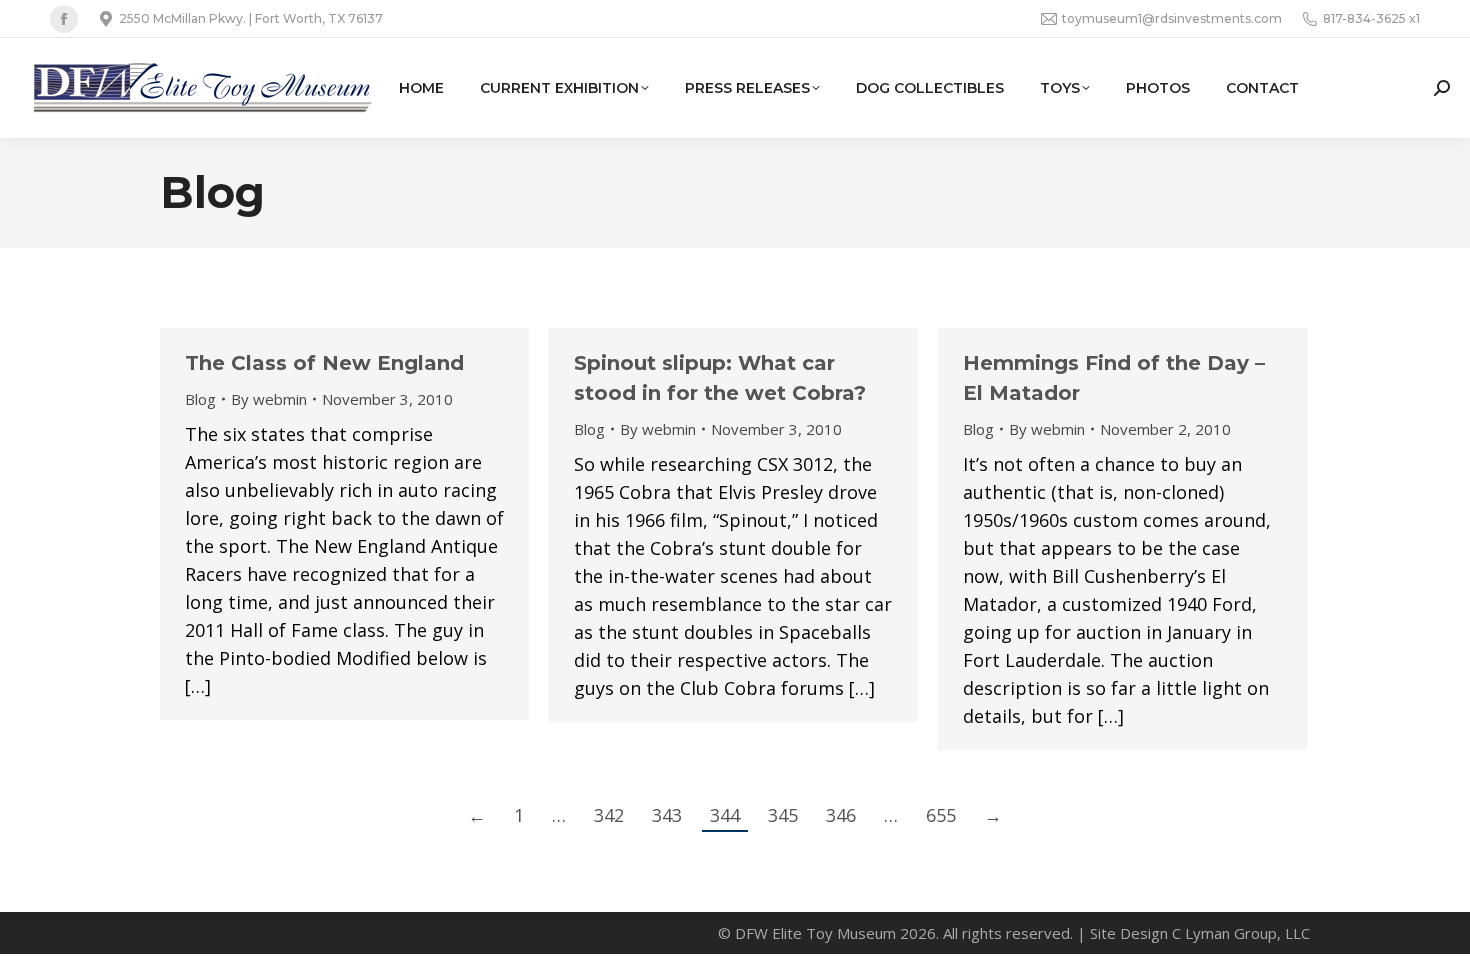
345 (783, 815)
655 (941, 815)
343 (667, 815)
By (269, 399)
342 (609, 815)
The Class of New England (324, 363)
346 (841, 815)
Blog (200, 399)
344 (725, 815)
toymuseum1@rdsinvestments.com (1172, 18)
